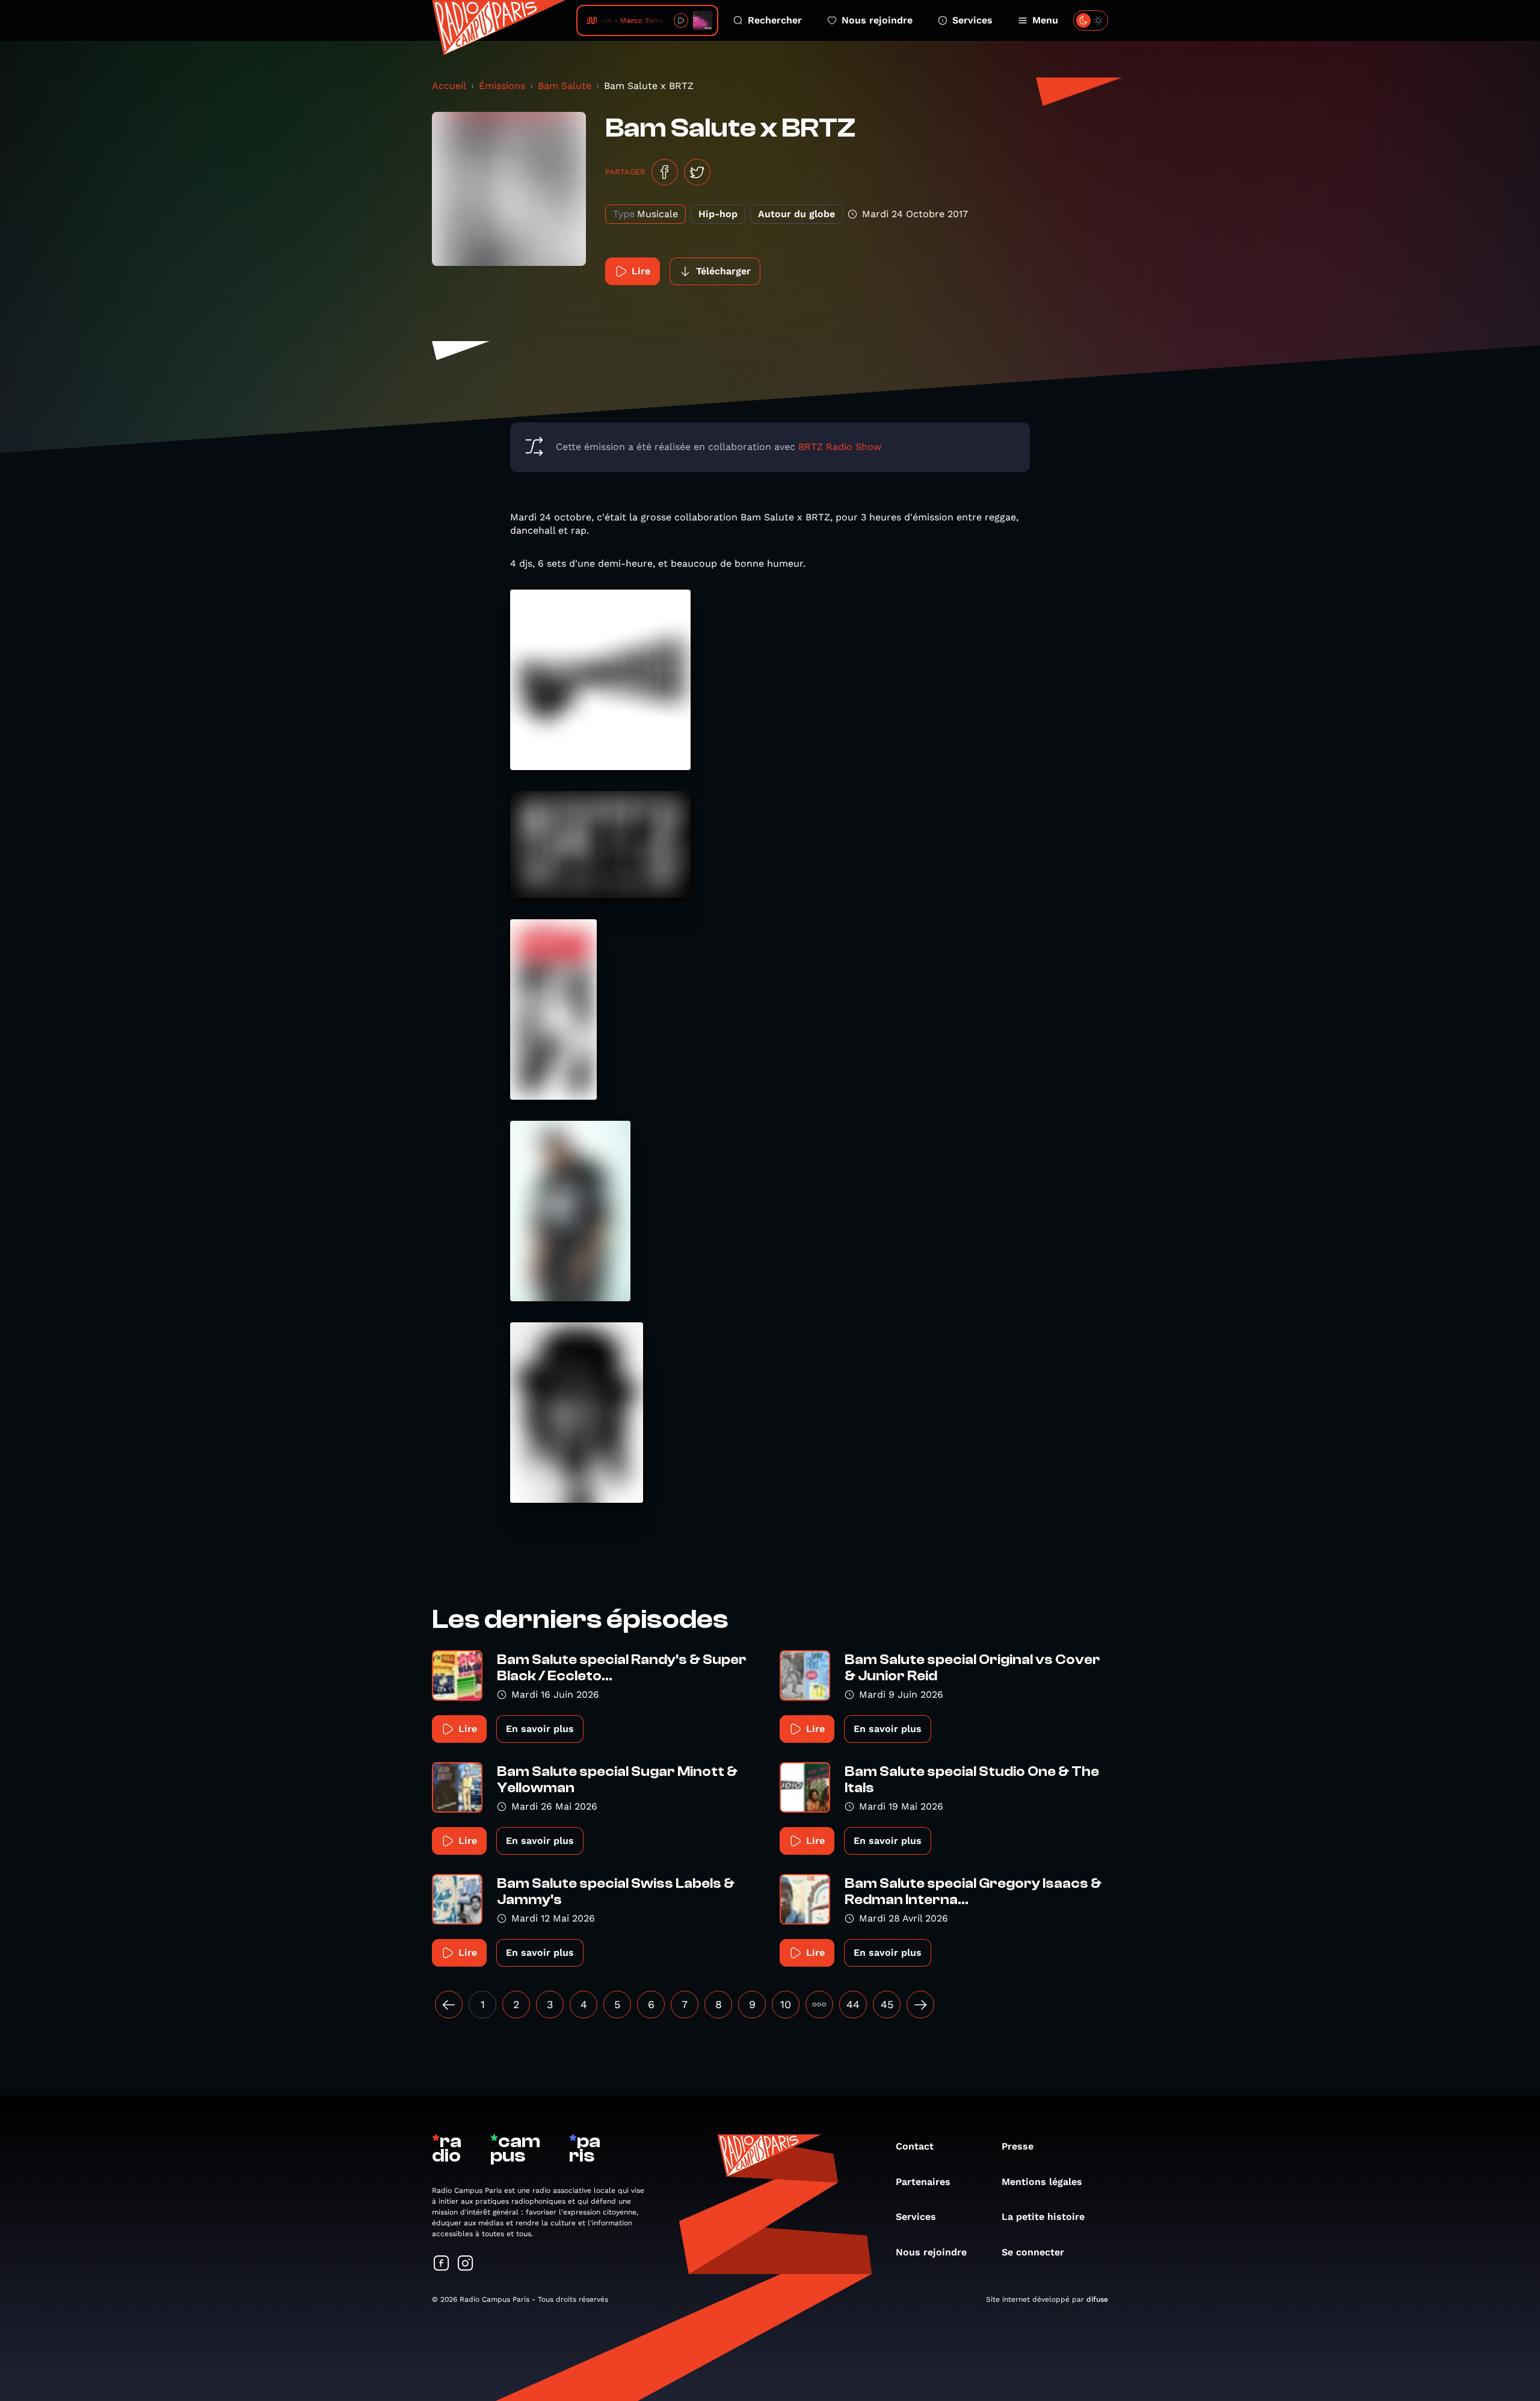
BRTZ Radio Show (840, 447)
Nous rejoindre (877, 20)
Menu (1045, 20)
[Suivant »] (920, 2005)
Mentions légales (1042, 2182)
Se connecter (1033, 2252)
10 (786, 2004)
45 (887, 2004)
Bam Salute (565, 86)
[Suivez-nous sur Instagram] (466, 2264)
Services (972, 20)
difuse (1097, 2299)
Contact (915, 2146)
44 (853, 2004)
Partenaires (923, 2182)
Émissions (502, 86)
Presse (1018, 2146)
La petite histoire (1043, 2217)
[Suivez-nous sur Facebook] (442, 2264)
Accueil (449, 86)
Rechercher (775, 20)
